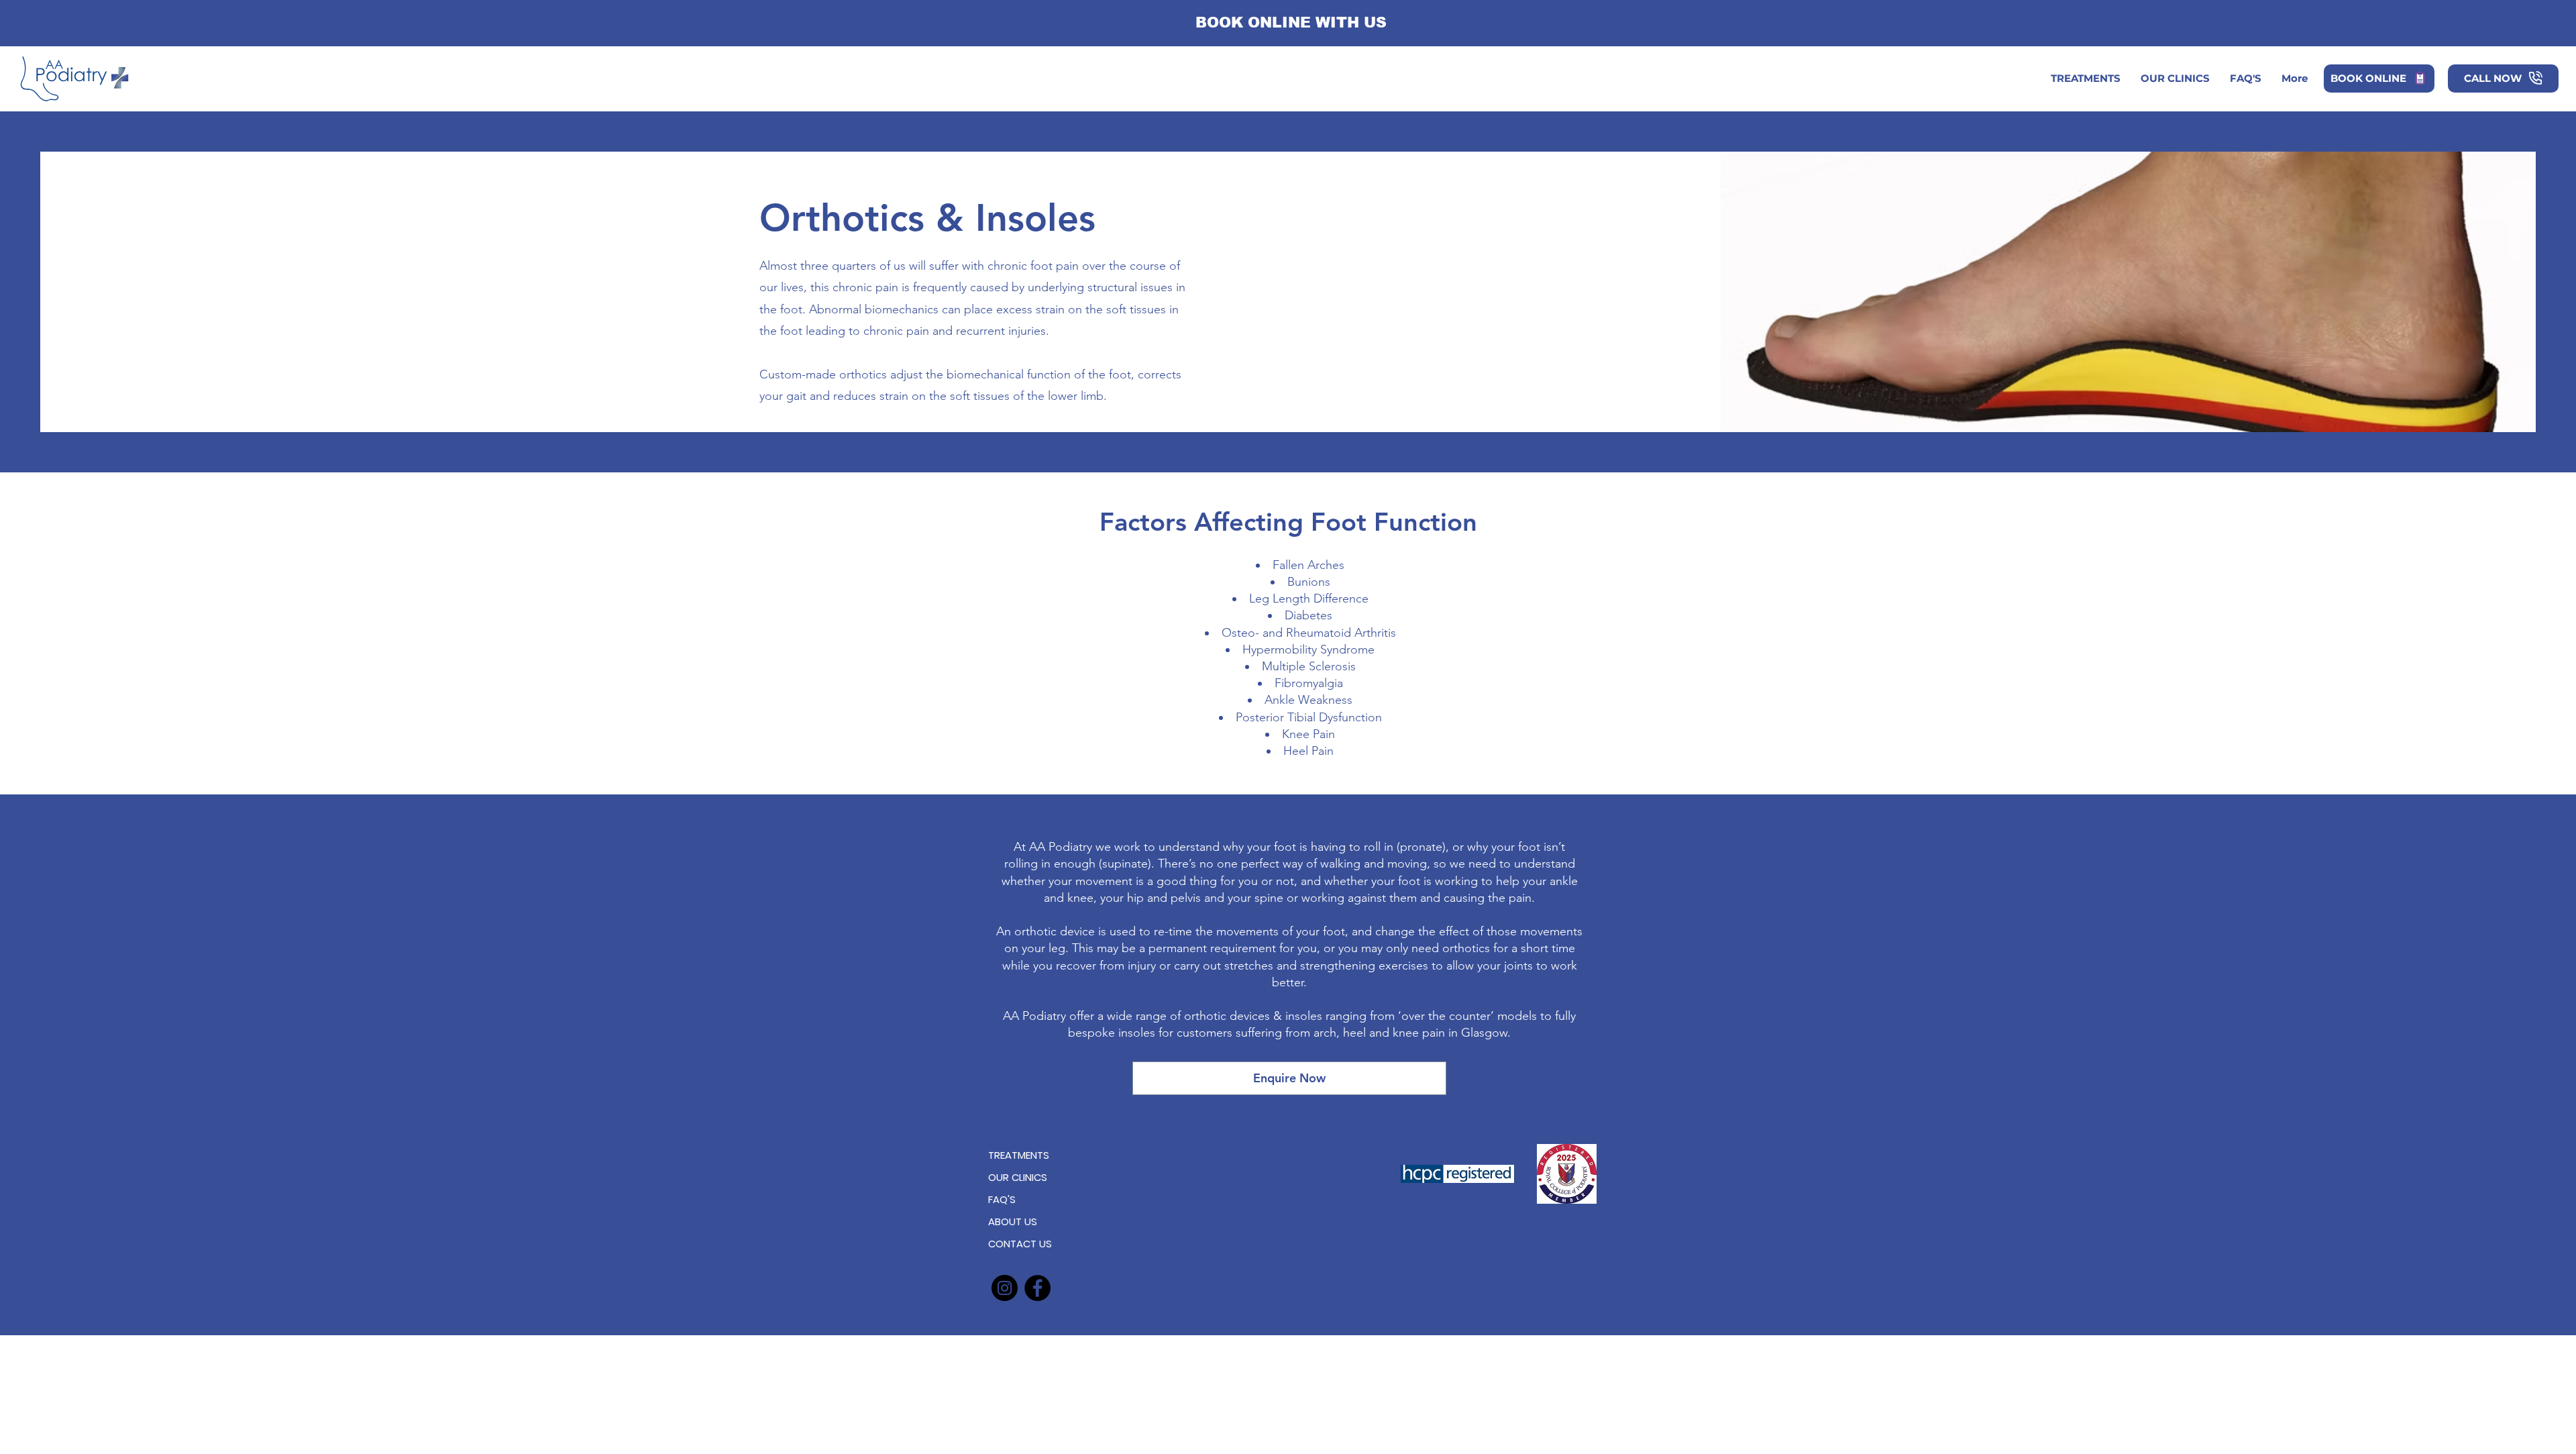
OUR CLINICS (1018, 1177)
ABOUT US (1013, 1222)
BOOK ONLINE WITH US (1291, 22)
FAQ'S (1002, 1199)
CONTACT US (1020, 1244)
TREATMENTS (1019, 1155)
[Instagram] (1005, 1288)
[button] (2175, 79)
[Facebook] (1037, 1288)
